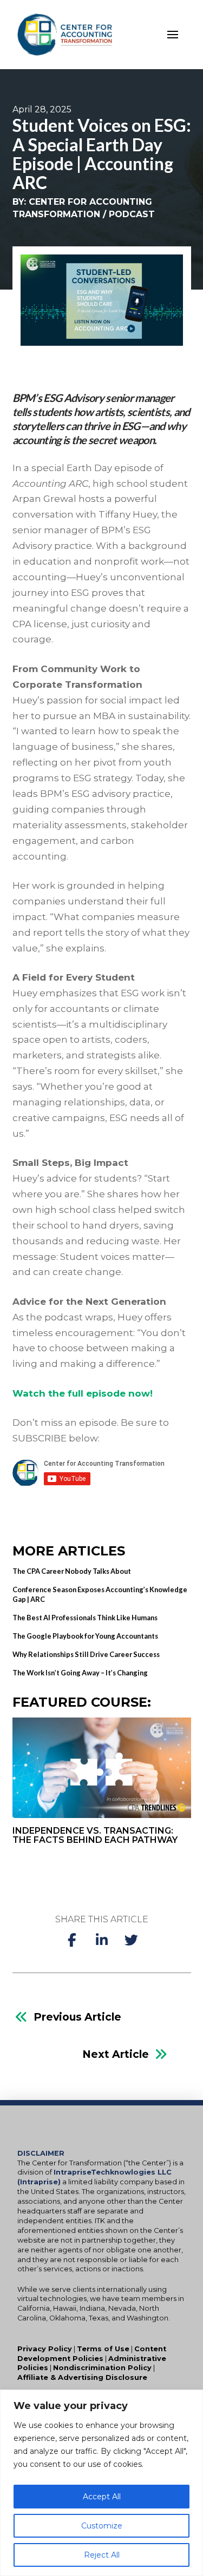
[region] (101, 2483)
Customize (102, 2526)
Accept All (102, 2497)
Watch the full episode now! (83, 1393)
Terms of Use (103, 2349)
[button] (173, 35)
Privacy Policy (45, 2349)
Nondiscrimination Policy (102, 2368)
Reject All (102, 2555)
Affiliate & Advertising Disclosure (82, 2377)
